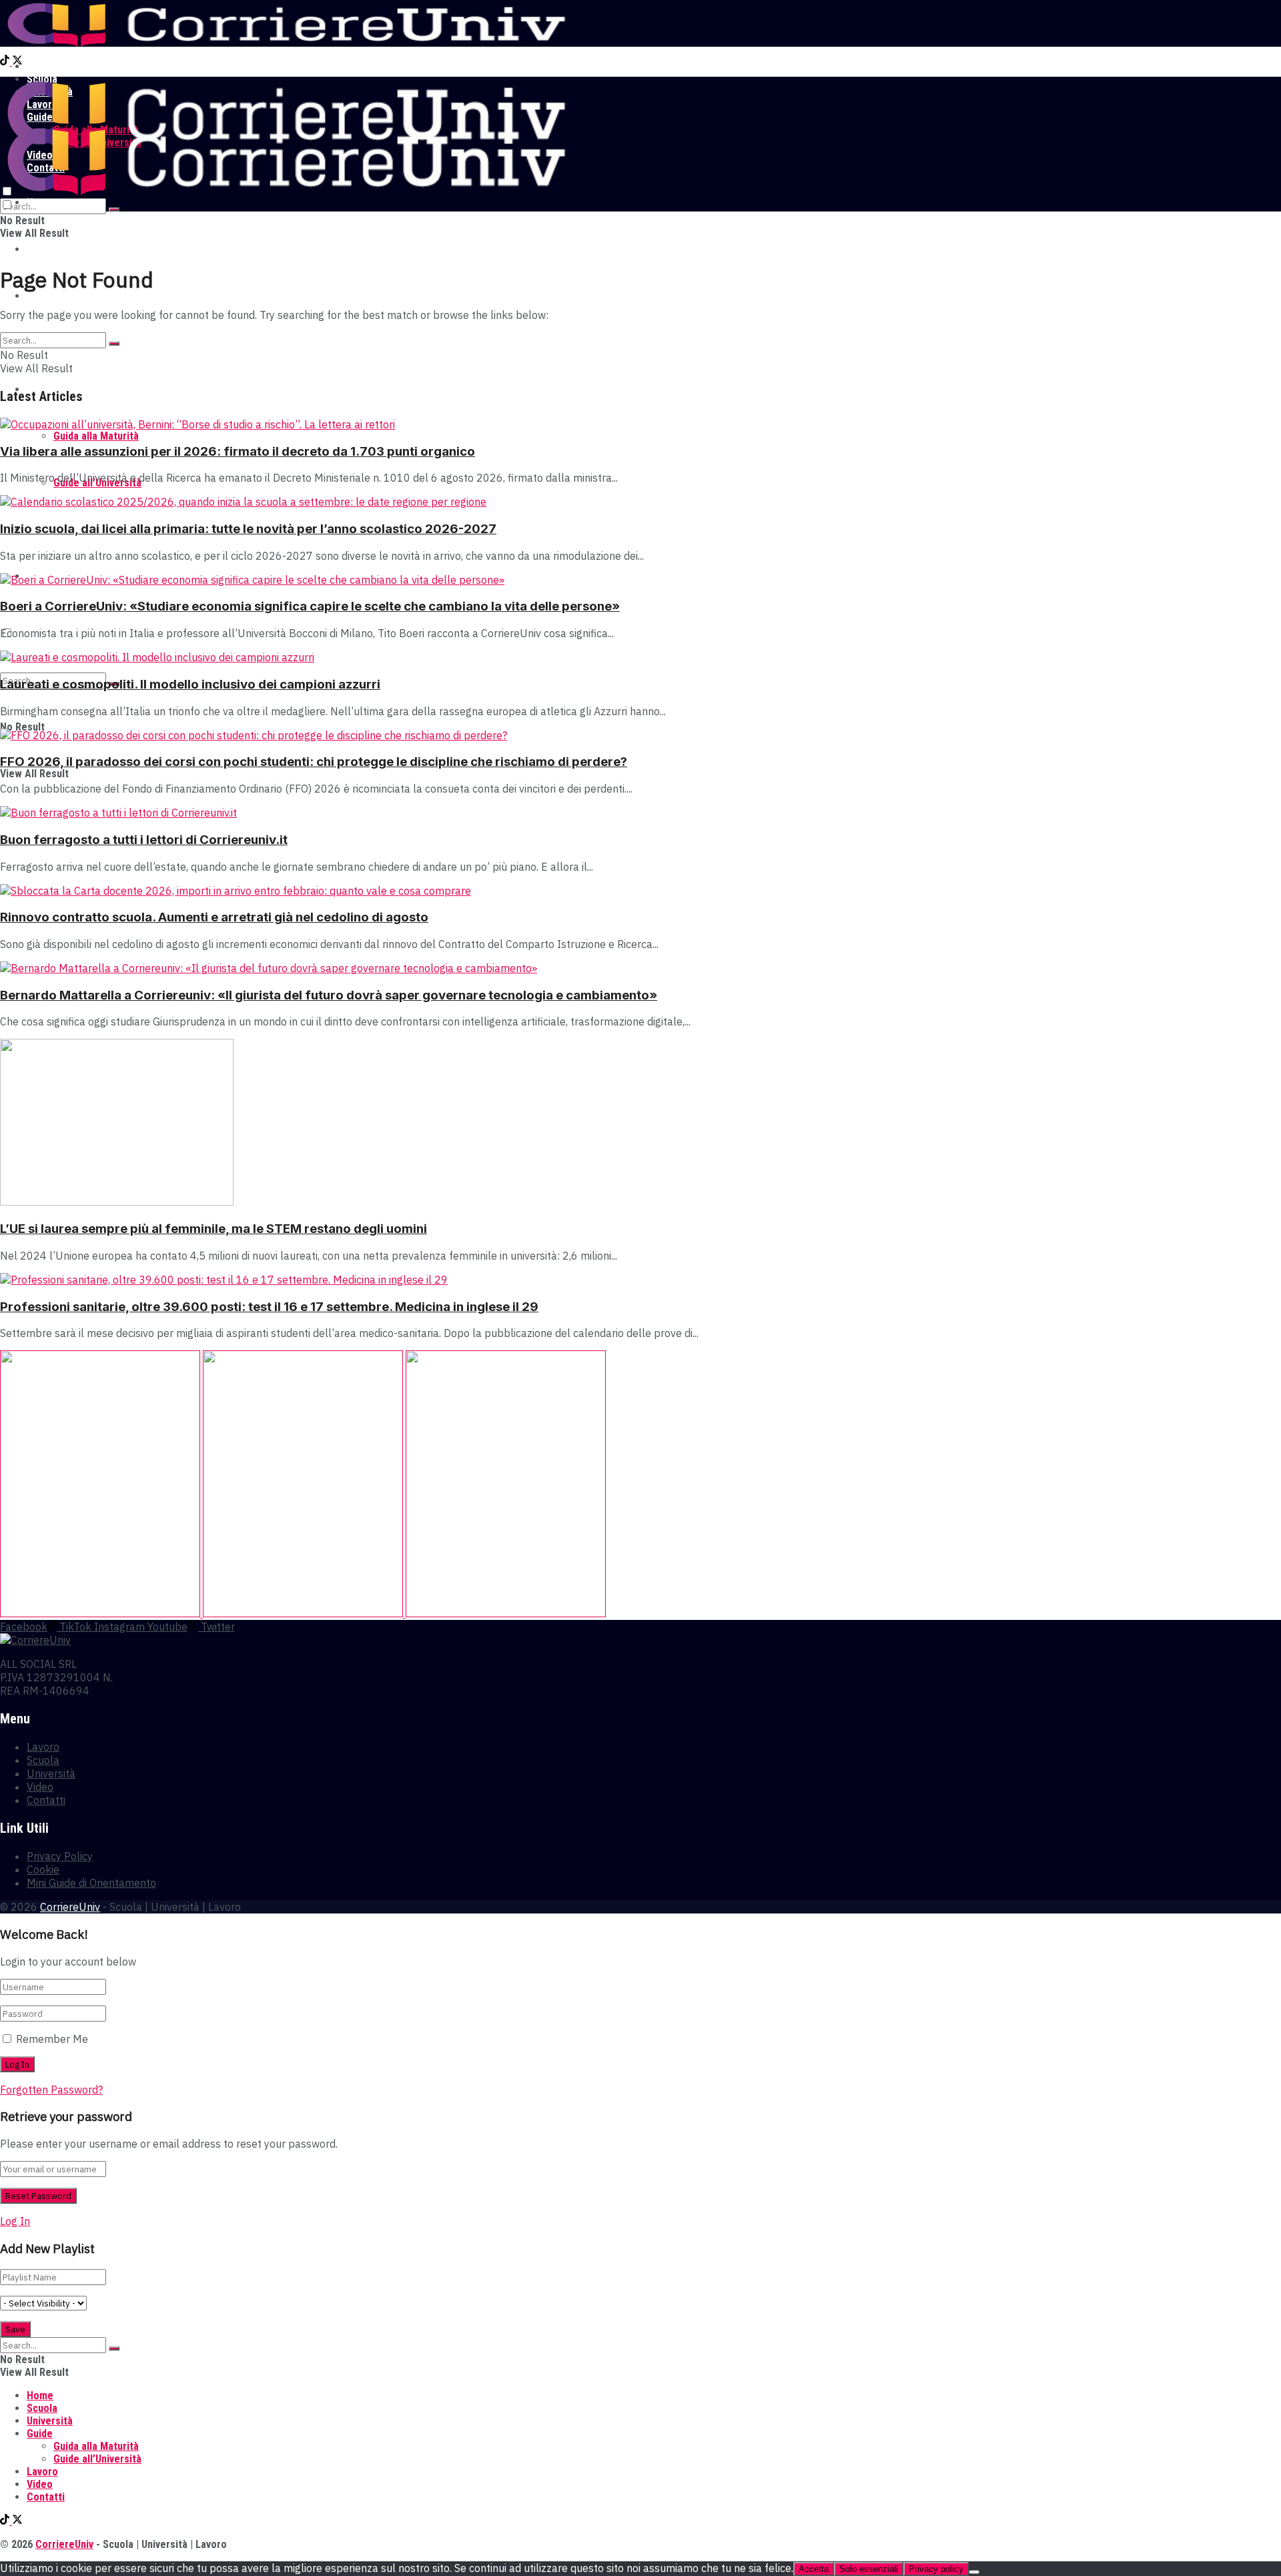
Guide (40, 2434)
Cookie (43, 1869)
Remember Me (52, 2039)
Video (40, 1787)
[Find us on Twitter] (17, 62)
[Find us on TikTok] (6, 62)
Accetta (814, 2569)
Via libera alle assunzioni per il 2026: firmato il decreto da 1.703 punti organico (238, 451)
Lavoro (43, 1747)
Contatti (46, 1800)
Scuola (42, 249)
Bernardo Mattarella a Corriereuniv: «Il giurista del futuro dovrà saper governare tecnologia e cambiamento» (329, 995)
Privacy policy (936, 2569)
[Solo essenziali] (974, 2572)
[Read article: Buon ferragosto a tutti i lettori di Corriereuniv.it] (640, 813)
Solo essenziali (869, 2569)
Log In (15, 2221)
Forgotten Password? (51, 2090)
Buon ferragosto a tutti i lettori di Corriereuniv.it (144, 840)
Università (50, 296)
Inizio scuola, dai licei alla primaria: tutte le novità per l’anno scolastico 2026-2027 (248, 529)
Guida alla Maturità (96, 436)
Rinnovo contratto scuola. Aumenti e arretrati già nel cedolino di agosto (214, 917)
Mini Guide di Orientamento (91, 1883)
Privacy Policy (60, 1856)
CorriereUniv (70, 1907)
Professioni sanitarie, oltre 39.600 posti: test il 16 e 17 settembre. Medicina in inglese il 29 (269, 1307)
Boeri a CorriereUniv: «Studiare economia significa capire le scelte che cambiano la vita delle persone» (310, 606)
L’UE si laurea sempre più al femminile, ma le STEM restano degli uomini (213, 1229)
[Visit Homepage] (286, 43)
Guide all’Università (97, 2459)
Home (40, 66)
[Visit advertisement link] (101, 1613)
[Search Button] (114, 209)
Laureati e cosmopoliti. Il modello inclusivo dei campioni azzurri (190, 684)
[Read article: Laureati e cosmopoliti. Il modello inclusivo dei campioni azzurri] (640, 657)
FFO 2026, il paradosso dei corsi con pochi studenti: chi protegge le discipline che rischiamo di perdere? (314, 762)
